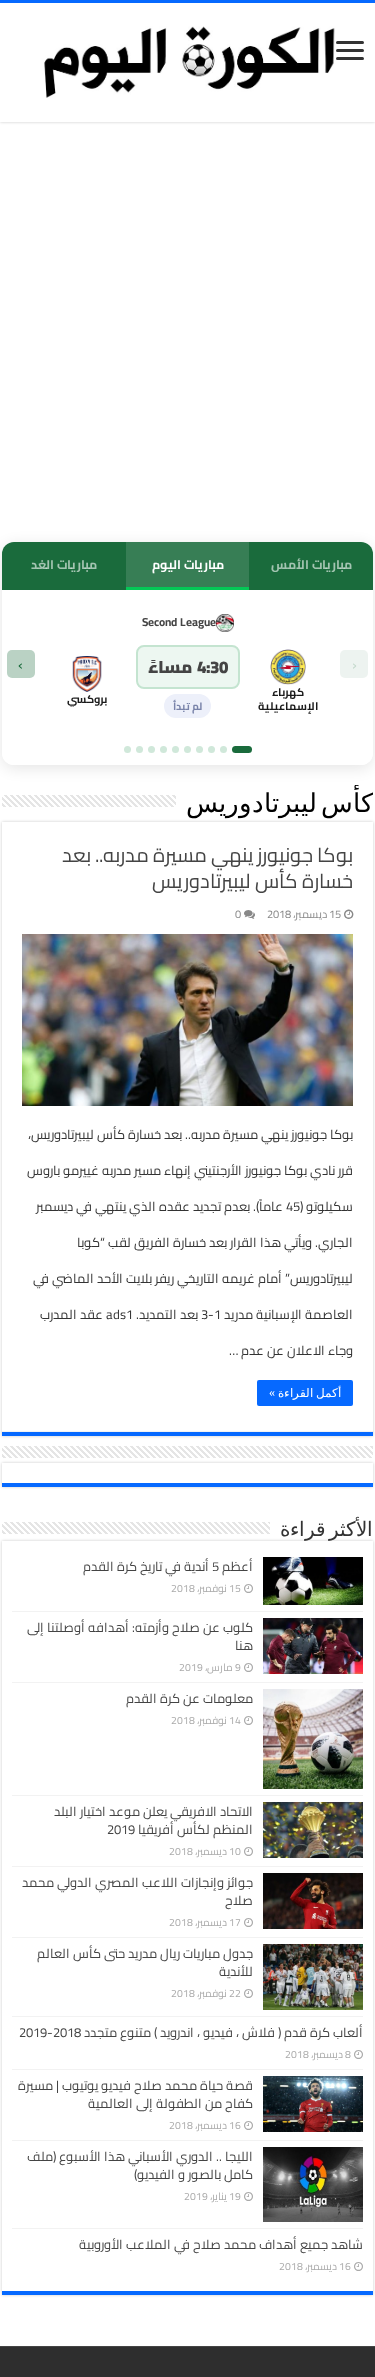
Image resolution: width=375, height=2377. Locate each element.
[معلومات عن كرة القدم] (313, 1739)
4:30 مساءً (188, 667)
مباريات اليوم (188, 564)
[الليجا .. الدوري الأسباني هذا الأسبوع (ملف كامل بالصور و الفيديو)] (313, 2184)
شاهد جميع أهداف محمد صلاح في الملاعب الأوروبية (221, 2244)
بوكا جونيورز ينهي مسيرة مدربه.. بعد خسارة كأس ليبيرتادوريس (207, 867)
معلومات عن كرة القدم (189, 1698)
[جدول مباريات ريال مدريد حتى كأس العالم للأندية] (313, 1977)
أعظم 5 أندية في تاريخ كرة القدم (168, 1566)
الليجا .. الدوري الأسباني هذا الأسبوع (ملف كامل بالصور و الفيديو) (140, 2165)
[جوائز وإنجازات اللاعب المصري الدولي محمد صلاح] (313, 1901)
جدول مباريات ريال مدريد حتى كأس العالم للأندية (145, 1962)
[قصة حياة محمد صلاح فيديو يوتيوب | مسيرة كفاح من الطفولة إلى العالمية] (313, 2104)
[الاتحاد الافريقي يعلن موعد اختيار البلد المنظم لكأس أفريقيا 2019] (313, 1830)
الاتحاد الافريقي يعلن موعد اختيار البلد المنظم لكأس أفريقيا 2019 (153, 1820)
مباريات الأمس (311, 564)
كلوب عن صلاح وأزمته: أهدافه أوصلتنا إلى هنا (140, 1636)
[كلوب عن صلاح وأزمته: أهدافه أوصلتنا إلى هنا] (313, 1646)
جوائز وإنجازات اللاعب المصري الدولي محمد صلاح (137, 1891)
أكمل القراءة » (305, 1393)
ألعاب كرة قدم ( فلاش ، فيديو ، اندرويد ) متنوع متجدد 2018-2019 (191, 2032)
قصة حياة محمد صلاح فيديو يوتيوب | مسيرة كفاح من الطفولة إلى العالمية (135, 2094)
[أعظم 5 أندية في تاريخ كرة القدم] (313, 1580)
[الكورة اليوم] (188, 59)
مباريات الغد (64, 564)
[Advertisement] (187, 334)
